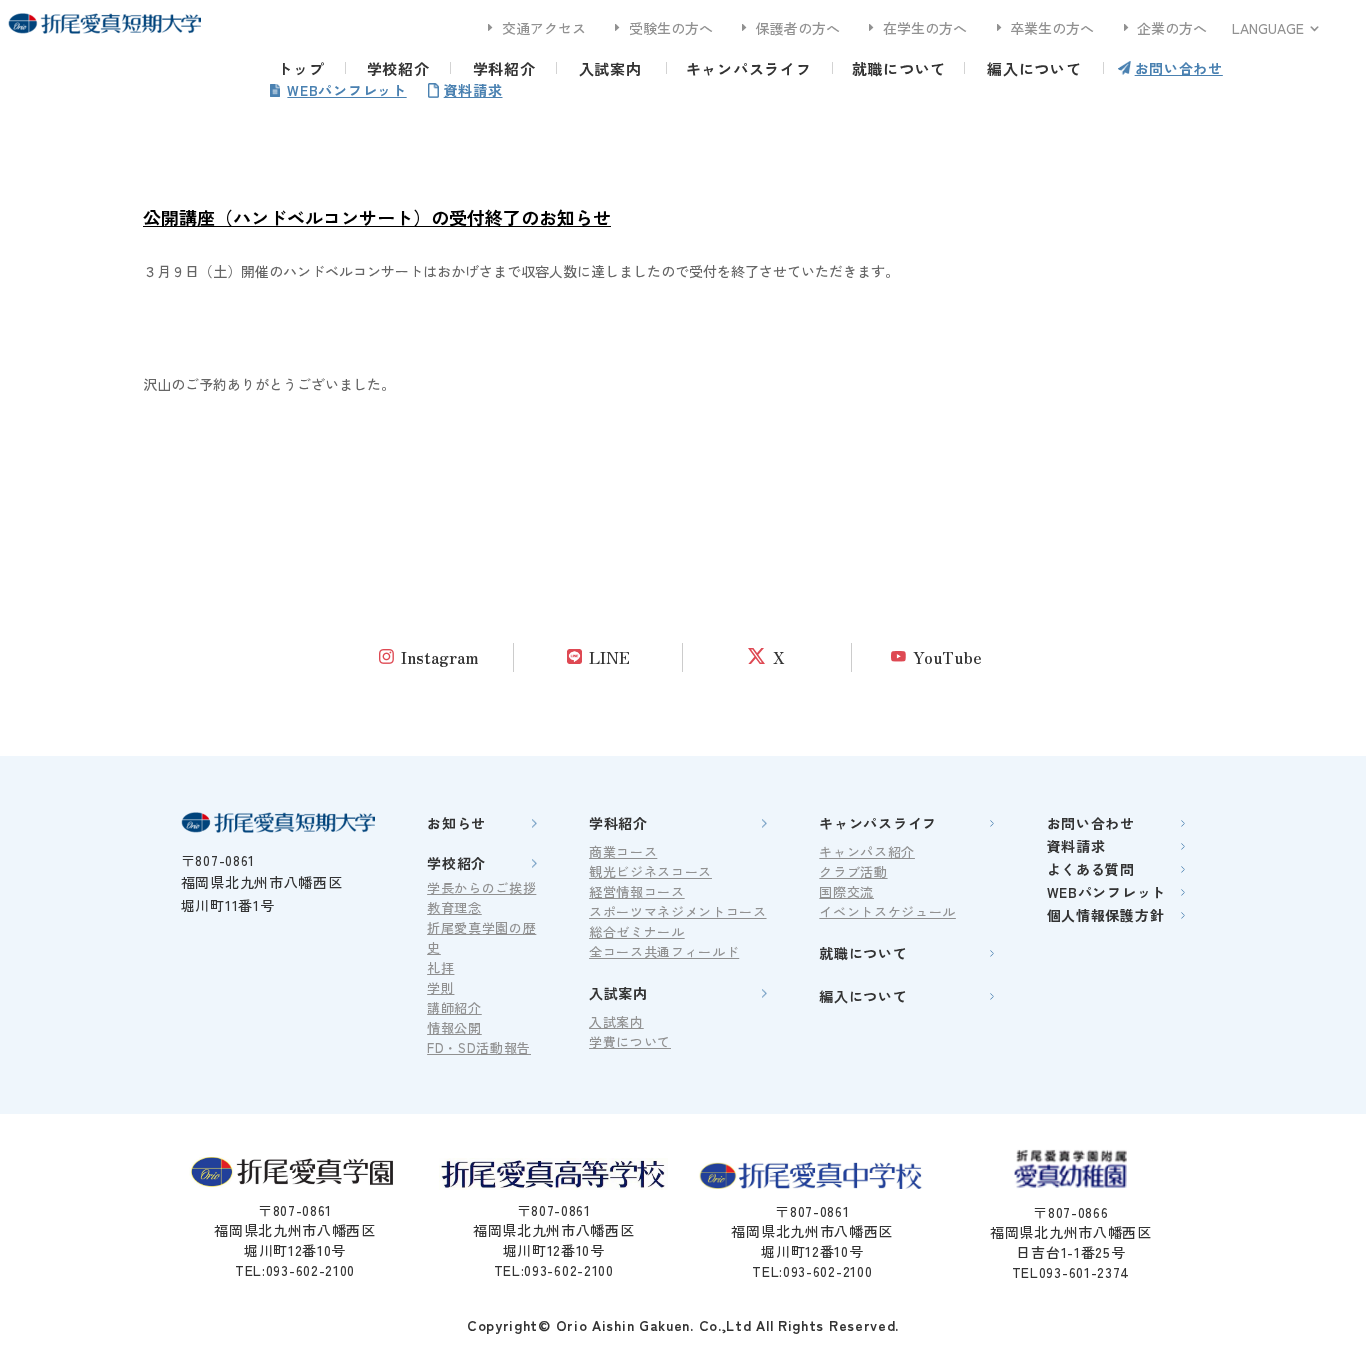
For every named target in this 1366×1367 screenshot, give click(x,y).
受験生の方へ (661, 28)
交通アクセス (534, 28)
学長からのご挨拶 (481, 887)
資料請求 (473, 90)
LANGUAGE (1268, 28)
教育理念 (454, 907)
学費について (630, 1041)
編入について (1034, 68)
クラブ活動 (853, 871)
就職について (899, 68)
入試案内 (610, 68)
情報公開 (454, 1027)
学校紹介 (398, 68)
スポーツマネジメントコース (677, 911)
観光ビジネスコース (650, 871)
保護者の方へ (788, 28)
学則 (440, 987)
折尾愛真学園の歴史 (481, 937)
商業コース (623, 851)
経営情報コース (637, 891)
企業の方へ (1163, 28)
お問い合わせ (1179, 68)
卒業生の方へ (1043, 28)
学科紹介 (504, 68)
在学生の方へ (915, 28)
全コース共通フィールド (664, 951)
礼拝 (440, 967)
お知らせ (456, 823)
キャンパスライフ (749, 68)
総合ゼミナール (637, 931)
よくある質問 (1091, 869)
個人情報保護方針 (1106, 915)
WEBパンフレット (346, 90)
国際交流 (846, 891)
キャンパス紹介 (867, 851)
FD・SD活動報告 (479, 1047)
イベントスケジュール (887, 911)
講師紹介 (454, 1007)
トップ (300, 68)
